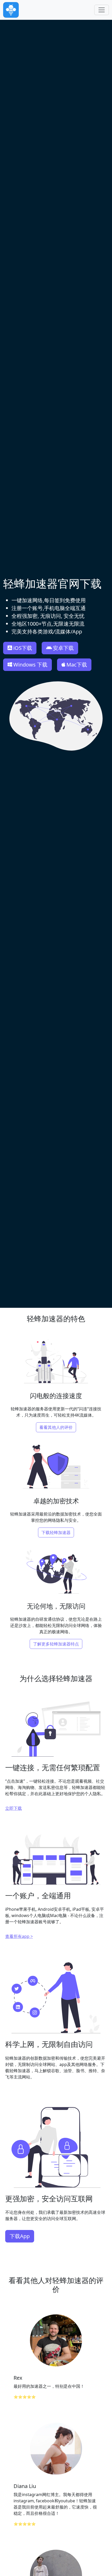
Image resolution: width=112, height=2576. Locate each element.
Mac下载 (77, 665)
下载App (20, 2236)
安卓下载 (63, 648)
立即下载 (14, 1808)
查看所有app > (19, 1936)
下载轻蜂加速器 (56, 1532)
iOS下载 (23, 648)
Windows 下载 (30, 665)
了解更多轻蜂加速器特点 (56, 1644)
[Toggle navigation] (102, 10)
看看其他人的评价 (56, 1427)
